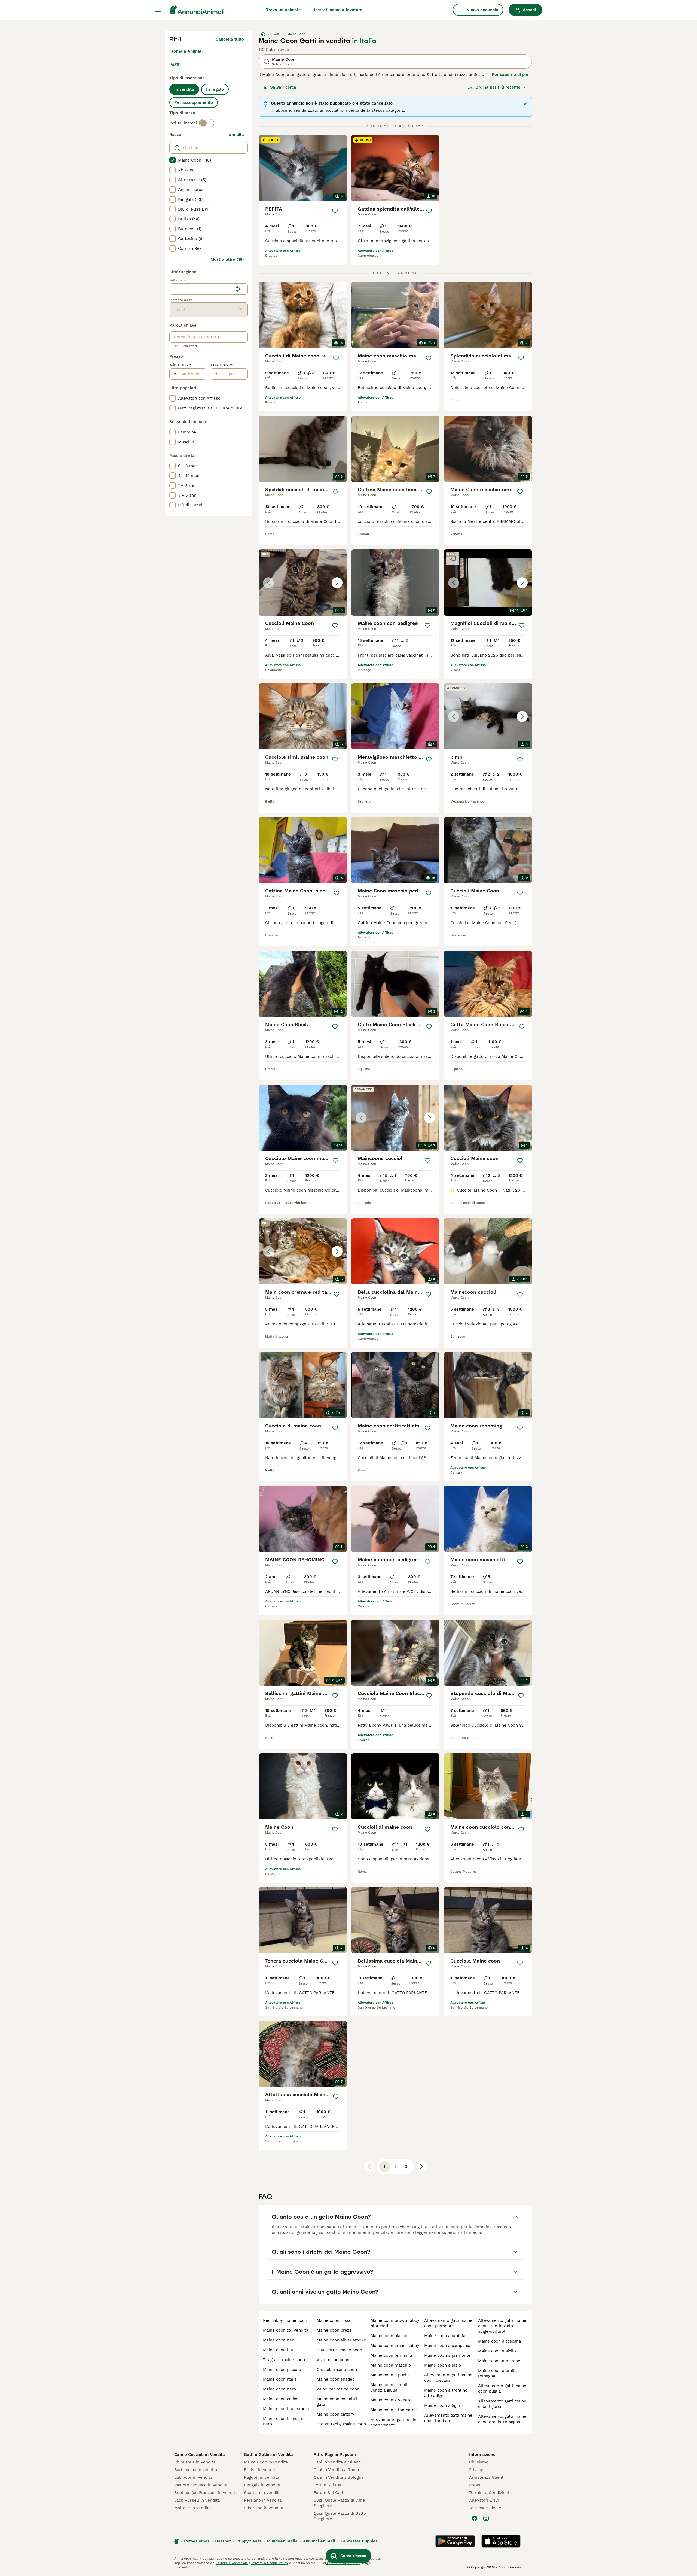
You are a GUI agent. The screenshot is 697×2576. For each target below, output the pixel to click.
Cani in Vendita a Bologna (339, 2477)
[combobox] (201, 289)
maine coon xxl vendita (286, 2330)
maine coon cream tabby (395, 2346)
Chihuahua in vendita (195, 2462)
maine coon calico (281, 2399)
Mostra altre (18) (227, 259)
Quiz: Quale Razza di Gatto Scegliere (340, 2516)
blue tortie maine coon (339, 2350)
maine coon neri (279, 2340)
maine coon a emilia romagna (498, 2373)
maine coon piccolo (282, 2370)
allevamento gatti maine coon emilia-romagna (502, 2419)
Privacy (476, 2470)
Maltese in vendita (192, 2508)
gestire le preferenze (343, 2563)
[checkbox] (173, 160)
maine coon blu (278, 2350)
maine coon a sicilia (497, 2351)
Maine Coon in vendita (266, 2462)
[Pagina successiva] (421, 2167)
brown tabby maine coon (341, 2424)
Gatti (176, 64)
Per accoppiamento (194, 102)
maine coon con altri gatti (337, 2402)
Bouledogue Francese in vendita (206, 2493)
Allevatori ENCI (484, 2500)
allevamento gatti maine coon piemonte (448, 2323)
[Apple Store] (501, 2541)
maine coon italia (280, 2379)
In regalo (215, 89)
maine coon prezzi (335, 2330)
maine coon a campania (447, 2346)
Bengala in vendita (262, 2485)
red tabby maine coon (285, 2320)
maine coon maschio (391, 2365)
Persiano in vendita (263, 2500)
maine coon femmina (391, 2355)
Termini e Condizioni (489, 2493)
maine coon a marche (499, 2361)
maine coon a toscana (499, 2341)
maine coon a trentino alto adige (446, 2393)
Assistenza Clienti (487, 2477)
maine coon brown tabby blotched (395, 2323)
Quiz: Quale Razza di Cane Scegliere (339, 2503)
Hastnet (223, 2541)
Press (475, 2485)
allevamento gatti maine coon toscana (448, 2378)
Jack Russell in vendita (197, 2500)
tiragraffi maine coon (284, 2360)
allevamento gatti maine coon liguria (502, 2404)
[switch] (207, 123)
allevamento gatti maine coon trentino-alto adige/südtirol (502, 2326)
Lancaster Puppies (359, 2541)
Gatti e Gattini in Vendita (268, 2455)
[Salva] (335, 211)
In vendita (184, 89)
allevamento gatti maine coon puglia (502, 2389)
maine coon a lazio (443, 2365)
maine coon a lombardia (394, 2410)
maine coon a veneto (391, 2400)
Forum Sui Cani (329, 2485)
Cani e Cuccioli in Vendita (200, 2455)
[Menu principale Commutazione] (158, 10)
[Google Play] (455, 2541)
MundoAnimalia (282, 2541)
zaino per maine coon (338, 2389)
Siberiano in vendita (264, 2508)
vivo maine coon (333, 2360)
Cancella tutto (230, 39)
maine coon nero (279, 2389)
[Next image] (337, 583)
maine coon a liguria (444, 2405)
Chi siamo (479, 2462)
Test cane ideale (485, 2508)
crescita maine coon (337, 2370)
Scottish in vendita (262, 2493)
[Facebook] (475, 2518)
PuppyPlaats (249, 2541)
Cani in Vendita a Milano (337, 2462)
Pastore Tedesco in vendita (201, 2485)
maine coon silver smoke (341, 2340)
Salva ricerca (283, 87)
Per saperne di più (510, 75)
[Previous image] (268, 583)
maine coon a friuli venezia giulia (389, 2387)
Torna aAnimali (187, 51)
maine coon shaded (336, 2379)
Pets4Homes (197, 2541)
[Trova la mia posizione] (238, 289)
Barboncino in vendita (196, 2470)
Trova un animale (283, 10)
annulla (236, 135)
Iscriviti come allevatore (338, 10)
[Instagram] (486, 2518)
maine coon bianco (389, 2336)
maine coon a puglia (390, 2375)
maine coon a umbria (445, 2336)
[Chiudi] (525, 104)
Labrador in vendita (193, 2477)
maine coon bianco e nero (283, 2421)
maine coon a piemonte (447, 2355)
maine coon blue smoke (287, 2409)
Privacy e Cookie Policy (269, 2563)
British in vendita (261, 2470)
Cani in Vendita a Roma (336, 2470)
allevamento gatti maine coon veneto (395, 2422)
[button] (303, 583)
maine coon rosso (334, 2320)
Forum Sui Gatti (329, 2493)
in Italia (364, 41)
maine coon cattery (335, 2414)
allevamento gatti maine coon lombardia (448, 2418)
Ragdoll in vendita (262, 2477)
